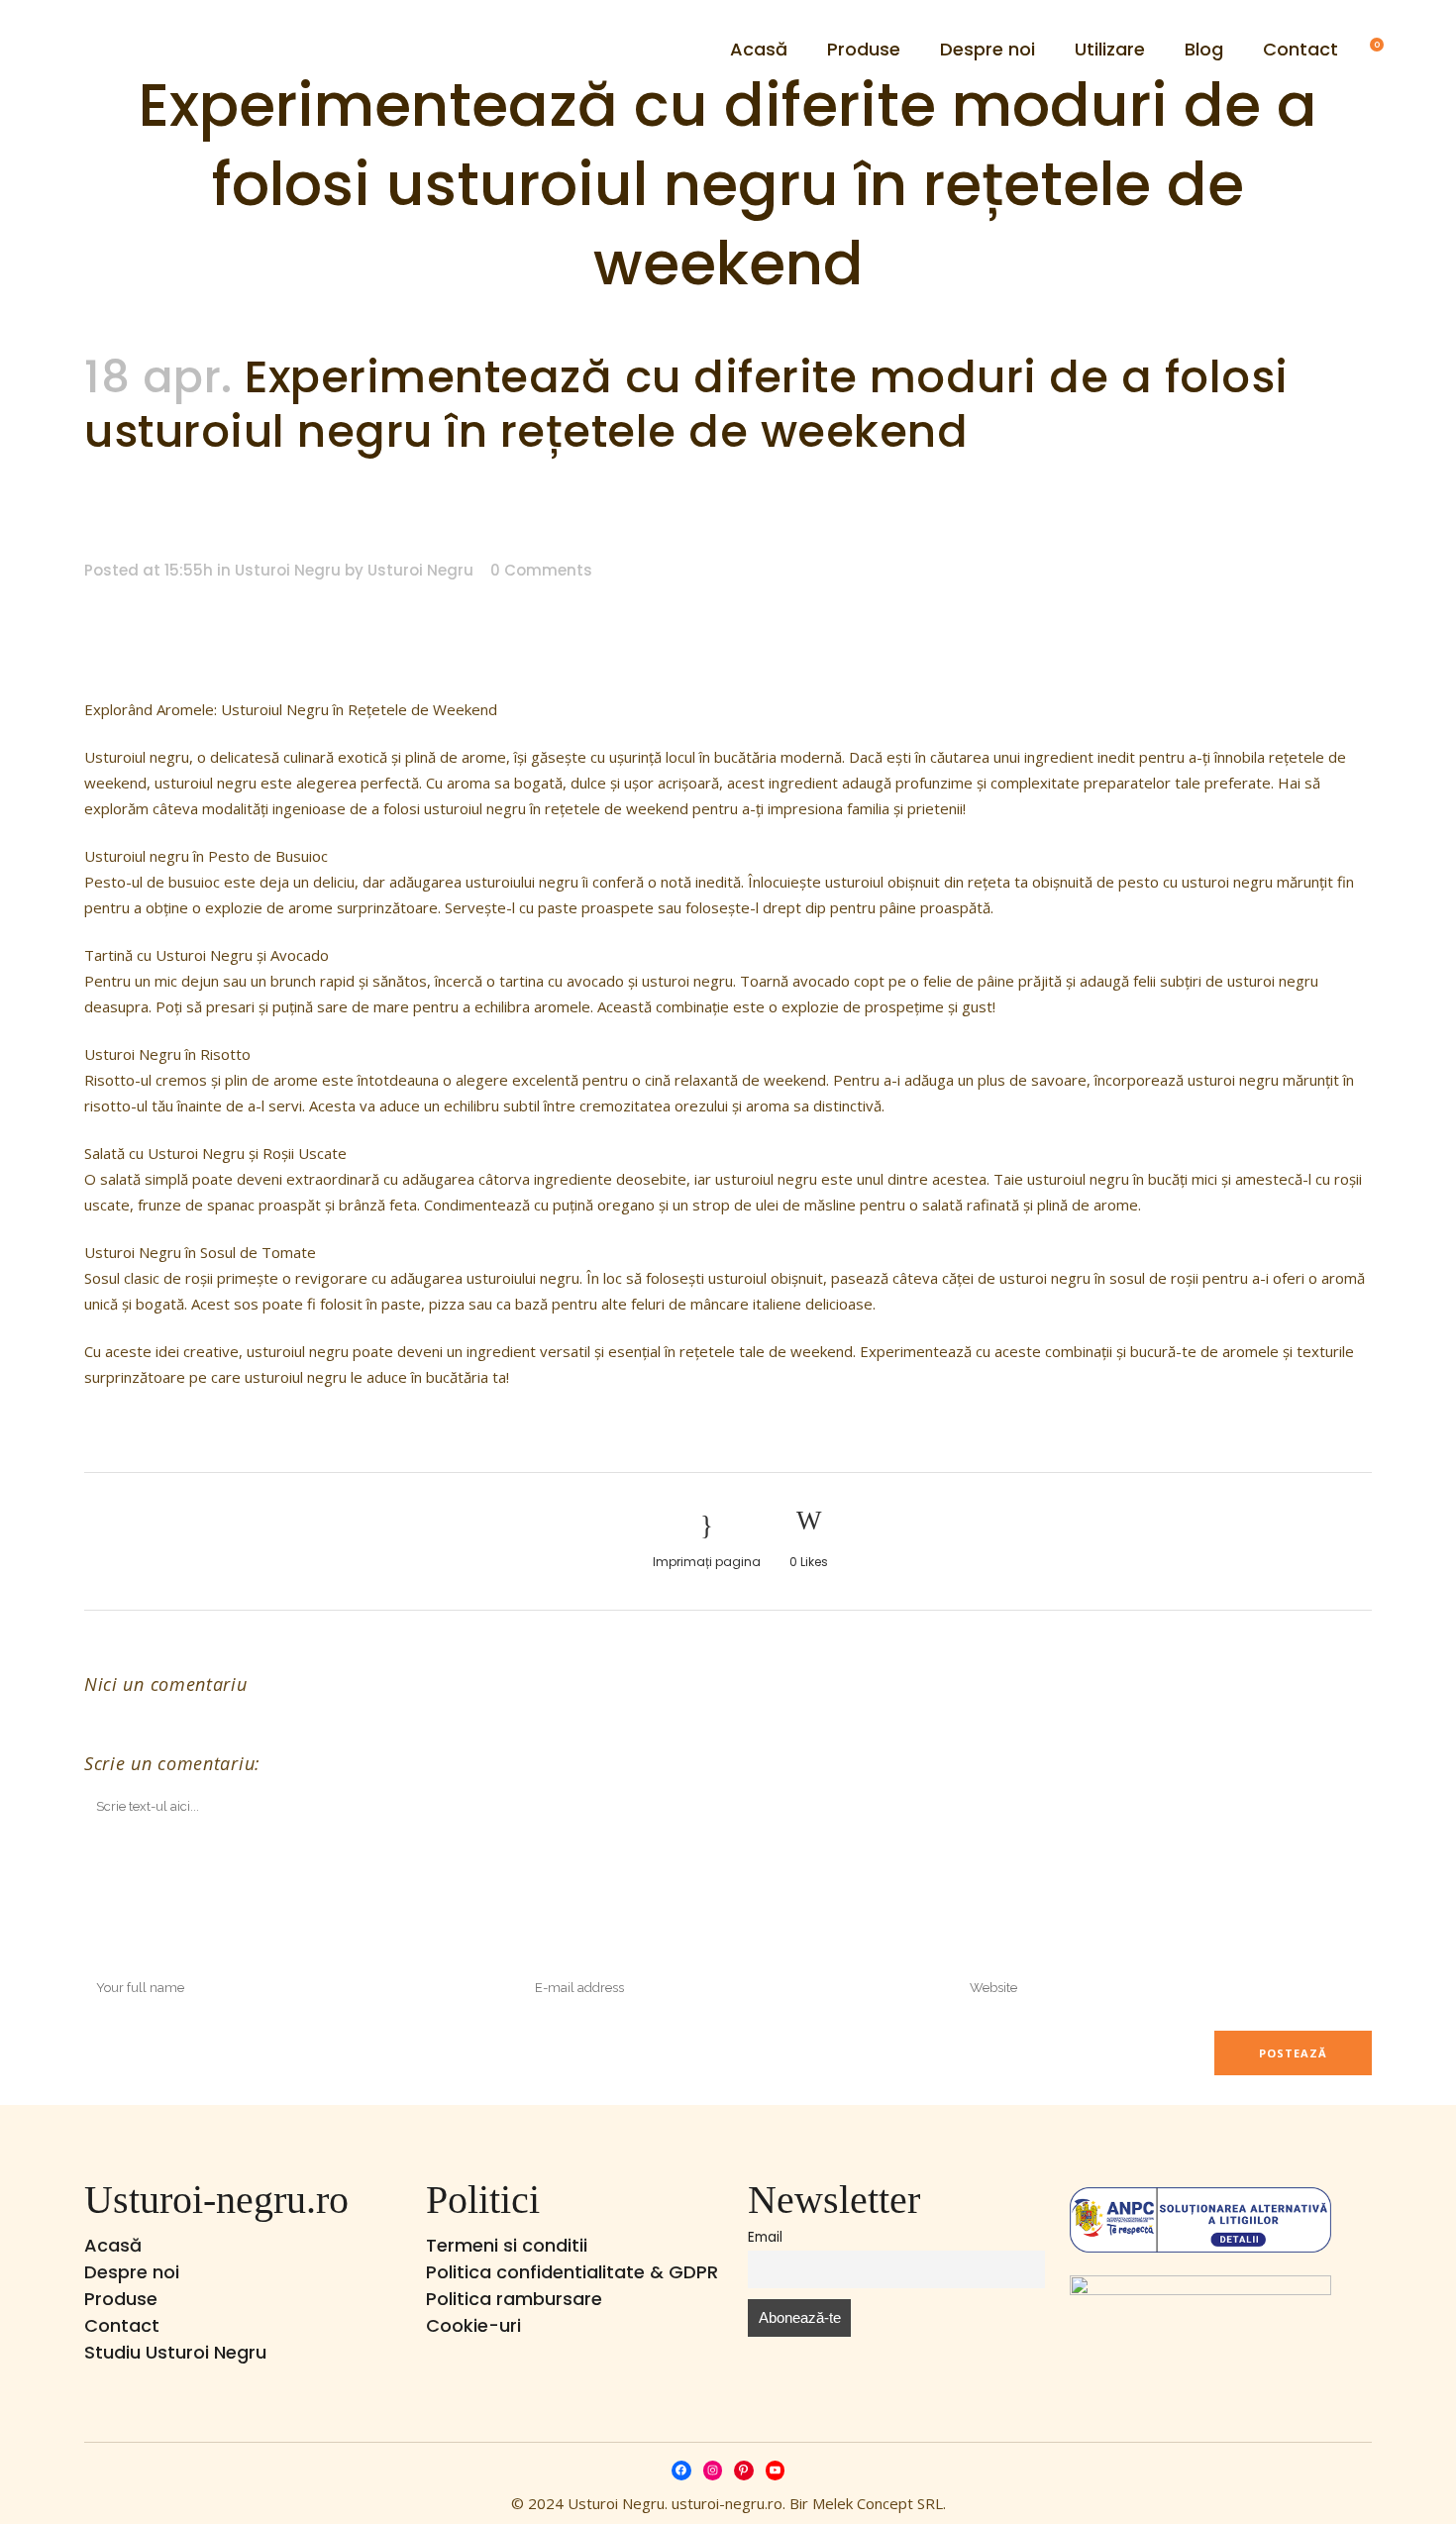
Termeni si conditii (507, 2245)
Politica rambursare (514, 2299)
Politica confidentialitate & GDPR (572, 2272)
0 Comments (541, 570)
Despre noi (132, 2272)
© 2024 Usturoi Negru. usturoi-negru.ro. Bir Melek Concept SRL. (728, 2503)
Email (765, 2237)
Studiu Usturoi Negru (175, 2352)
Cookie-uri (473, 2325)
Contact (122, 2325)
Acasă (113, 2245)
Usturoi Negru (288, 570)
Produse (121, 2299)
